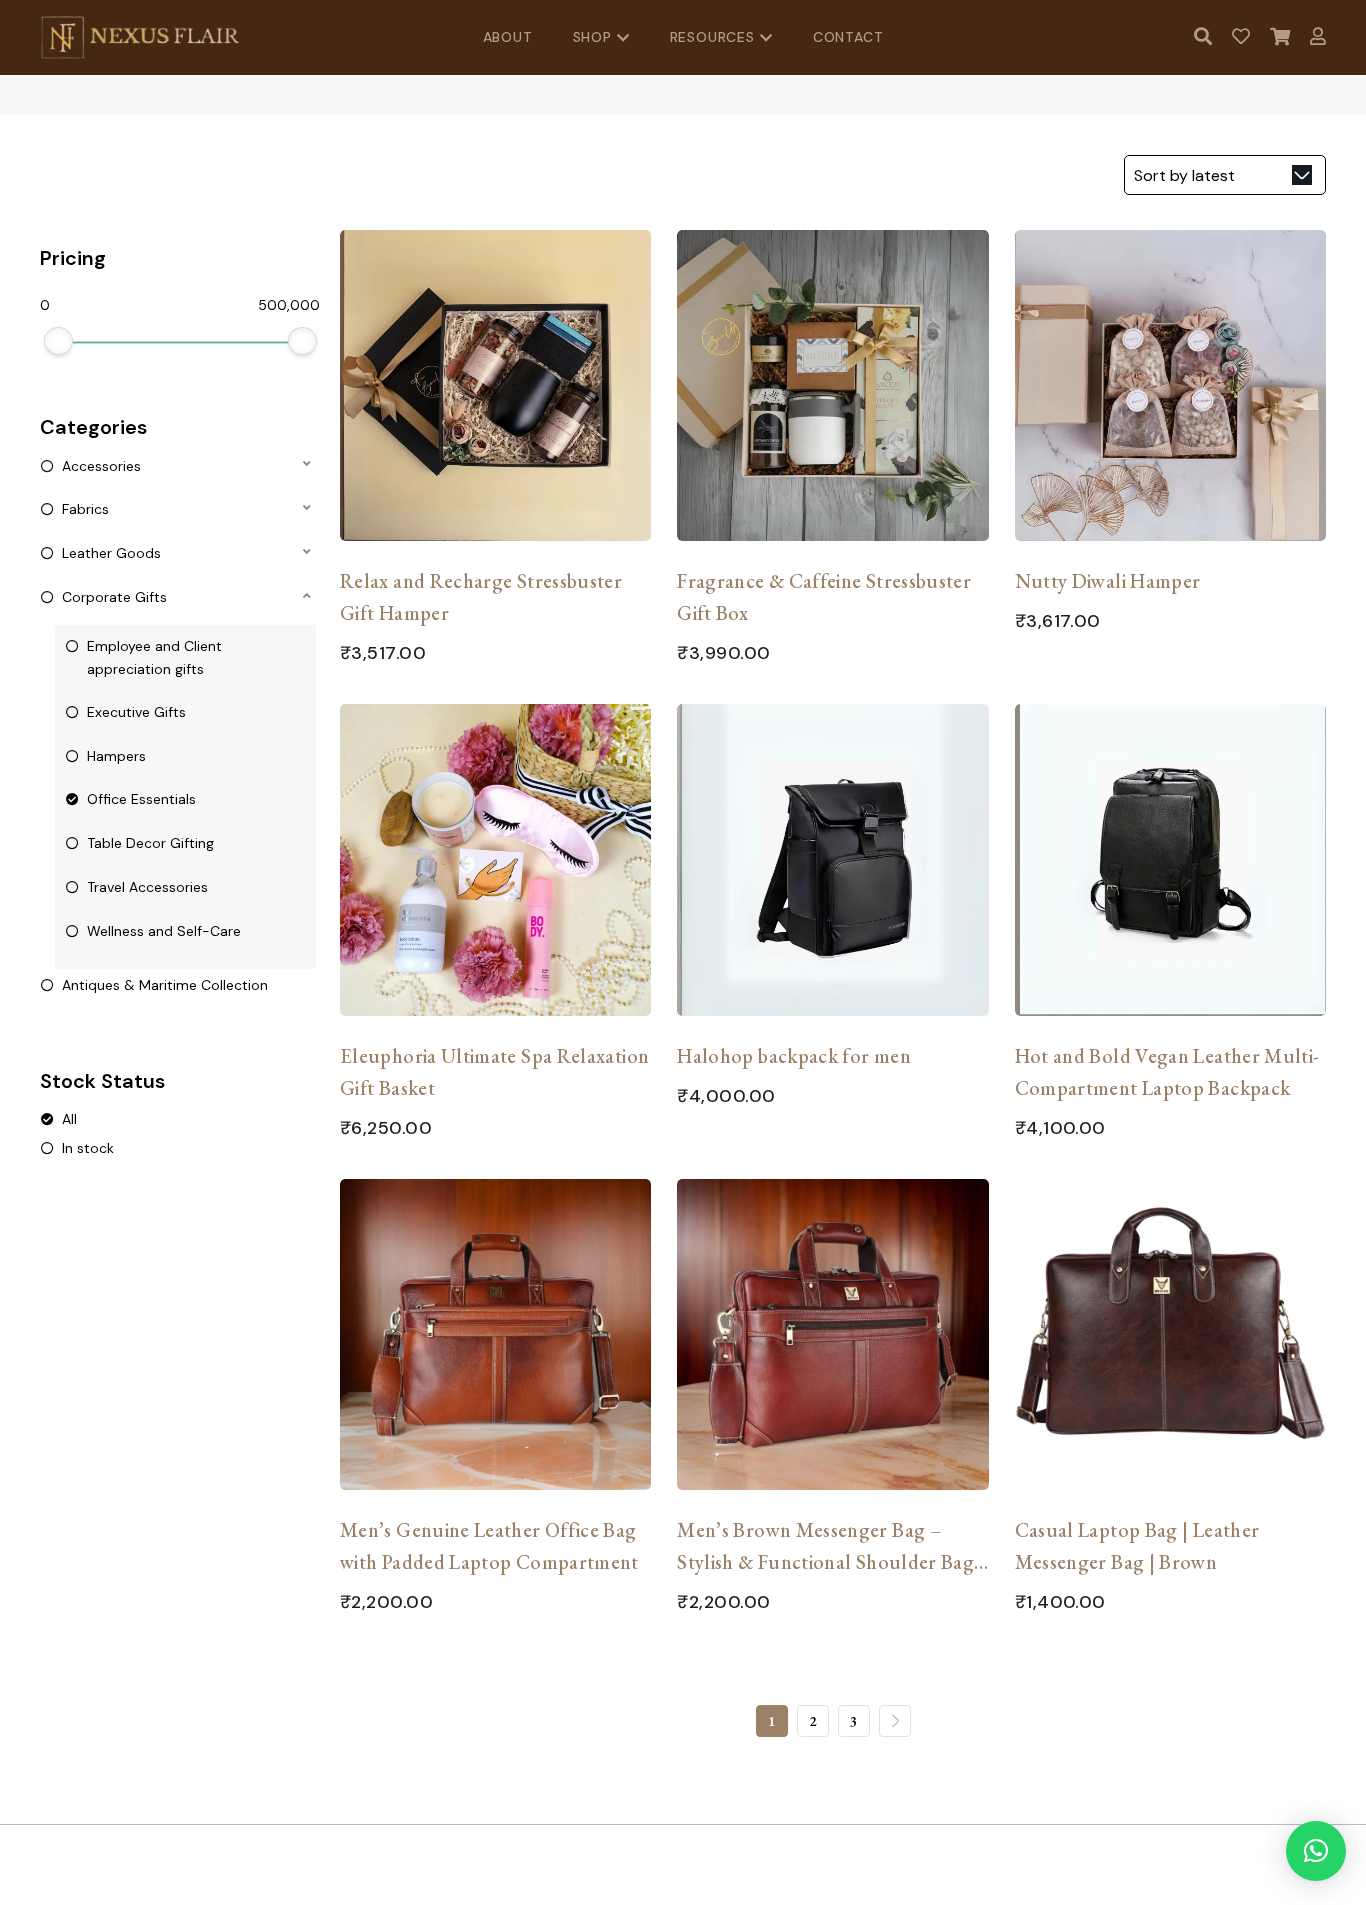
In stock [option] (88, 1148)
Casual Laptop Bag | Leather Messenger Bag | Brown (1137, 1546)
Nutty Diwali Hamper (1108, 581)
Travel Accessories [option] (147, 887)
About (508, 37)
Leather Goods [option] (111, 553)
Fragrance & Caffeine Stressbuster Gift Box (824, 597)
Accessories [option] (101, 466)
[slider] (58, 341)
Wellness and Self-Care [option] (164, 931)
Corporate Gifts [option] (114, 597)
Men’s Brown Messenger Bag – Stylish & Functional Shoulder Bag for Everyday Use (825, 1547)
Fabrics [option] (85, 509)
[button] (178, 464)
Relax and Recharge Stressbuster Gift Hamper (481, 597)
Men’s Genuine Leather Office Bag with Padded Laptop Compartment (489, 1546)
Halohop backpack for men (794, 1056)
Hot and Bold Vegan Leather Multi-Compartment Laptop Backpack (1167, 1072)
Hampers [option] (116, 756)
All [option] (69, 1119)
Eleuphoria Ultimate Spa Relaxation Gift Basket (494, 1072)
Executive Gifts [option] (136, 712)
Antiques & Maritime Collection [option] (165, 985)
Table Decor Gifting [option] (150, 843)
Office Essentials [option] (141, 799)
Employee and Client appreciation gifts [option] (154, 657)
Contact (848, 37)
